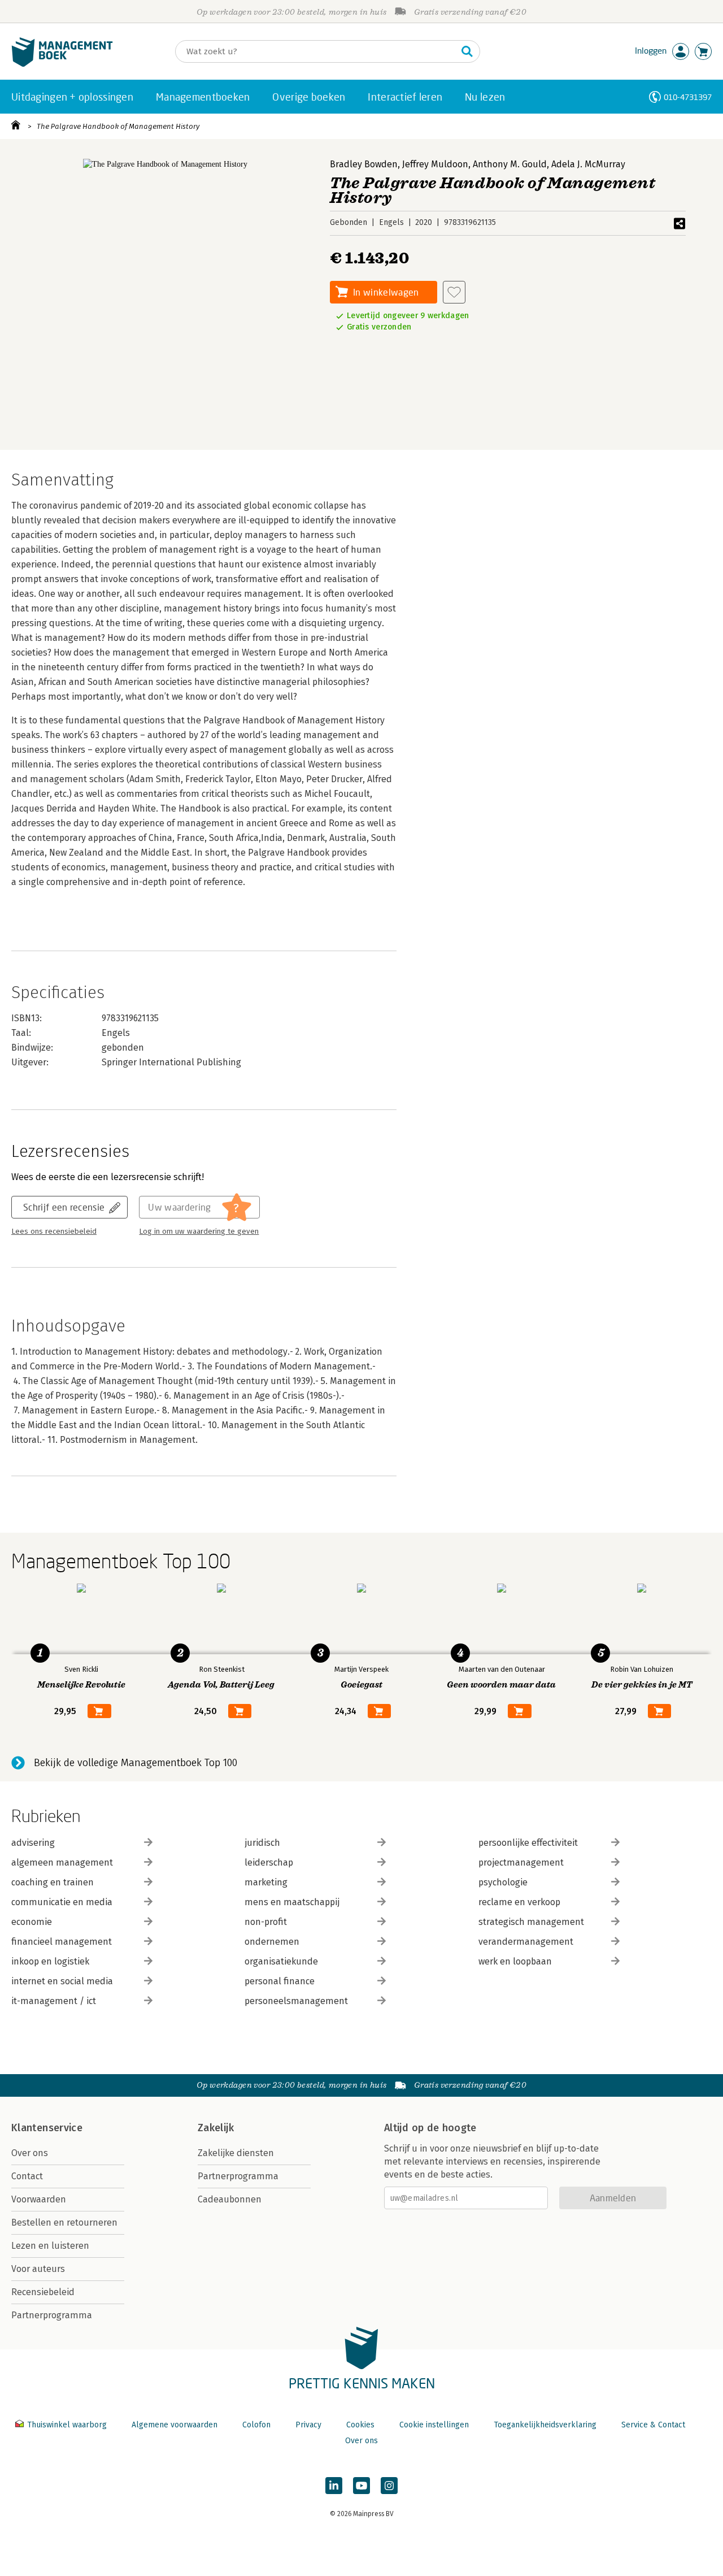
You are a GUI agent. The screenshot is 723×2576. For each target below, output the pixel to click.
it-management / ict (54, 2001)
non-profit (266, 1922)
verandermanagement (526, 1942)
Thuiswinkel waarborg (67, 2425)
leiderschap (269, 1862)
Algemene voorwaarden (175, 2425)
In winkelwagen (386, 292)
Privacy (308, 2425)
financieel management (62, 1942)
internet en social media (62, 1981)
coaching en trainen (53, 1882)
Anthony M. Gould (510, 164)
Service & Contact (653, 2425)
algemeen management (62, 1862)
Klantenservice (47, 2128)
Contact (27, 2176)
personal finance (280, 1981)
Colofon (256, 2425)
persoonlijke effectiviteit (528, 1843)
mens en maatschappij (292, 1902)
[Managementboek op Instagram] (389, 2486)
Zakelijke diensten (236, 2153)
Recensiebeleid (43, 2292)
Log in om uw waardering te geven (199, 1231)
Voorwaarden (39, 2199)
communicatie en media (62, 1902)
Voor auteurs (38, 2269)
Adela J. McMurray (588, 164)
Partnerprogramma (52, 2315)
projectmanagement (521, 1862)
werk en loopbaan (515, 1961)
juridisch (262, 1843)
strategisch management (531, 1922)
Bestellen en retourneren (64, 2222)
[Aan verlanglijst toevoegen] (454, 292)
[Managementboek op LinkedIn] (334, 2486)
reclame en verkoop (519, 1902)
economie (32, 1922)
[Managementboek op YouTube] (361, 2486)
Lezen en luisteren (50, 2246)
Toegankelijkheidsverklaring (545, 2425)
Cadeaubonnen (230, 2199)
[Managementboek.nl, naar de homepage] (62, 64)
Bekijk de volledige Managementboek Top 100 (136, 1763)
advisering (33, 1843)
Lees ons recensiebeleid (54, 1231)
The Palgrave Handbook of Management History (118, 126)
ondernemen (272, 1942)
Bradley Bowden (364, 164)
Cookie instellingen (434, 2425)
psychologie (503, 1882)
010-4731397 (688, 97)
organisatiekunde (281, 1961)
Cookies (360, 2425)
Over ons (30, 2153)
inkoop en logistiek (50, 1961)
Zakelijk (216, 2128)
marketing (266, 1882)
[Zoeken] (467, 51)
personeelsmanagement (296, 2001)
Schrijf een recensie (64, 1207)
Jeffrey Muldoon (435, 164)
